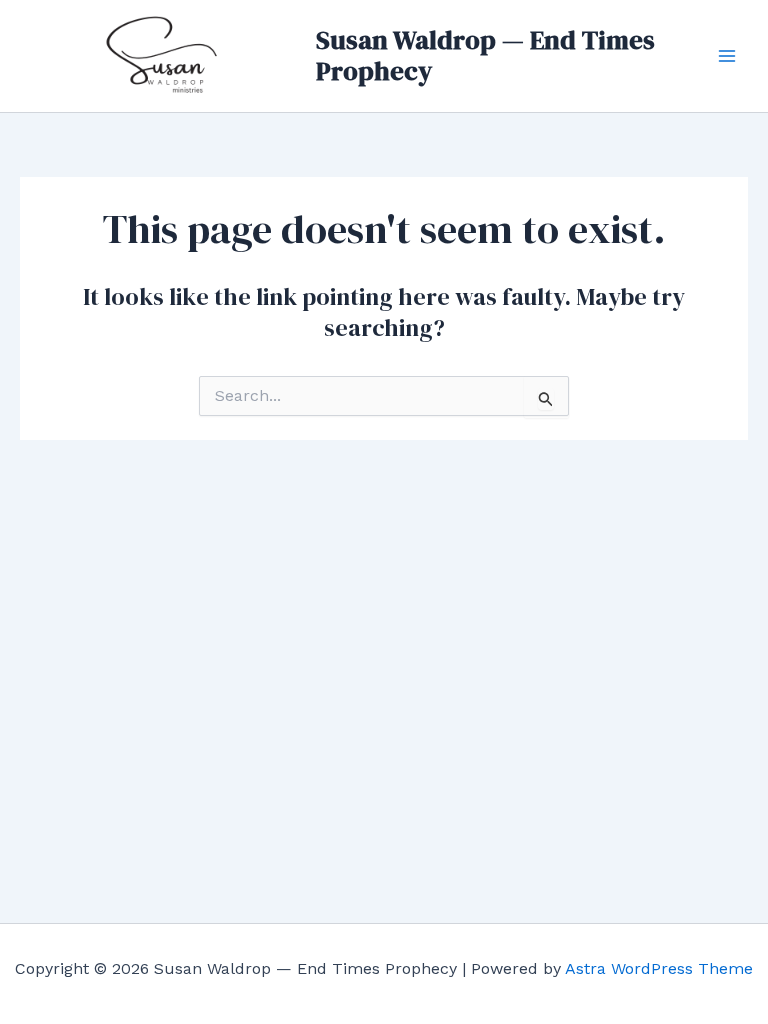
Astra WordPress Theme (659, 968)
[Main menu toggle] (727, 56)
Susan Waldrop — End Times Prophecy (485, 55)
